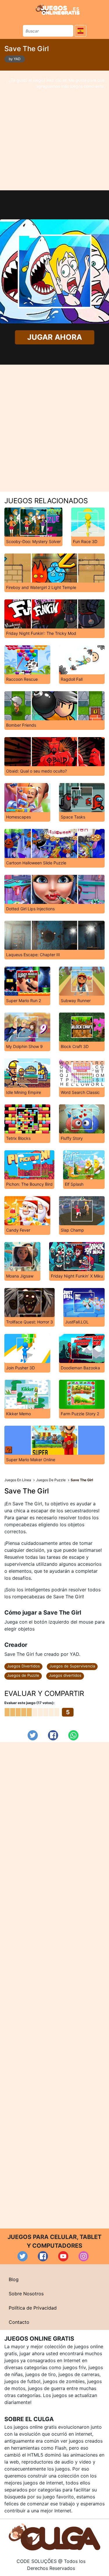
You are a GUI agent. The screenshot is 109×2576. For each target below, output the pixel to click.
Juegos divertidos (65, 1675)
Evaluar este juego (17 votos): (30, 1703)
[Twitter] (33, 1735)
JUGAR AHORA (54, 337)
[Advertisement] (54, 130)
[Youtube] (63, 2256)
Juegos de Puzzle (23, 1675)
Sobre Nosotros (26, 2294)
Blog (14, 2279)
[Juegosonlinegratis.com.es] (58, 9)
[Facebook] (53, 1735)
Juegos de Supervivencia (72, 1666)
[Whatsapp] (73, 1735)
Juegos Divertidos (23, 1666)
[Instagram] (84, 2256)
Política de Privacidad (33, 2308)
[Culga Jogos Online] (54, 2536)
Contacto (19, 2322)
